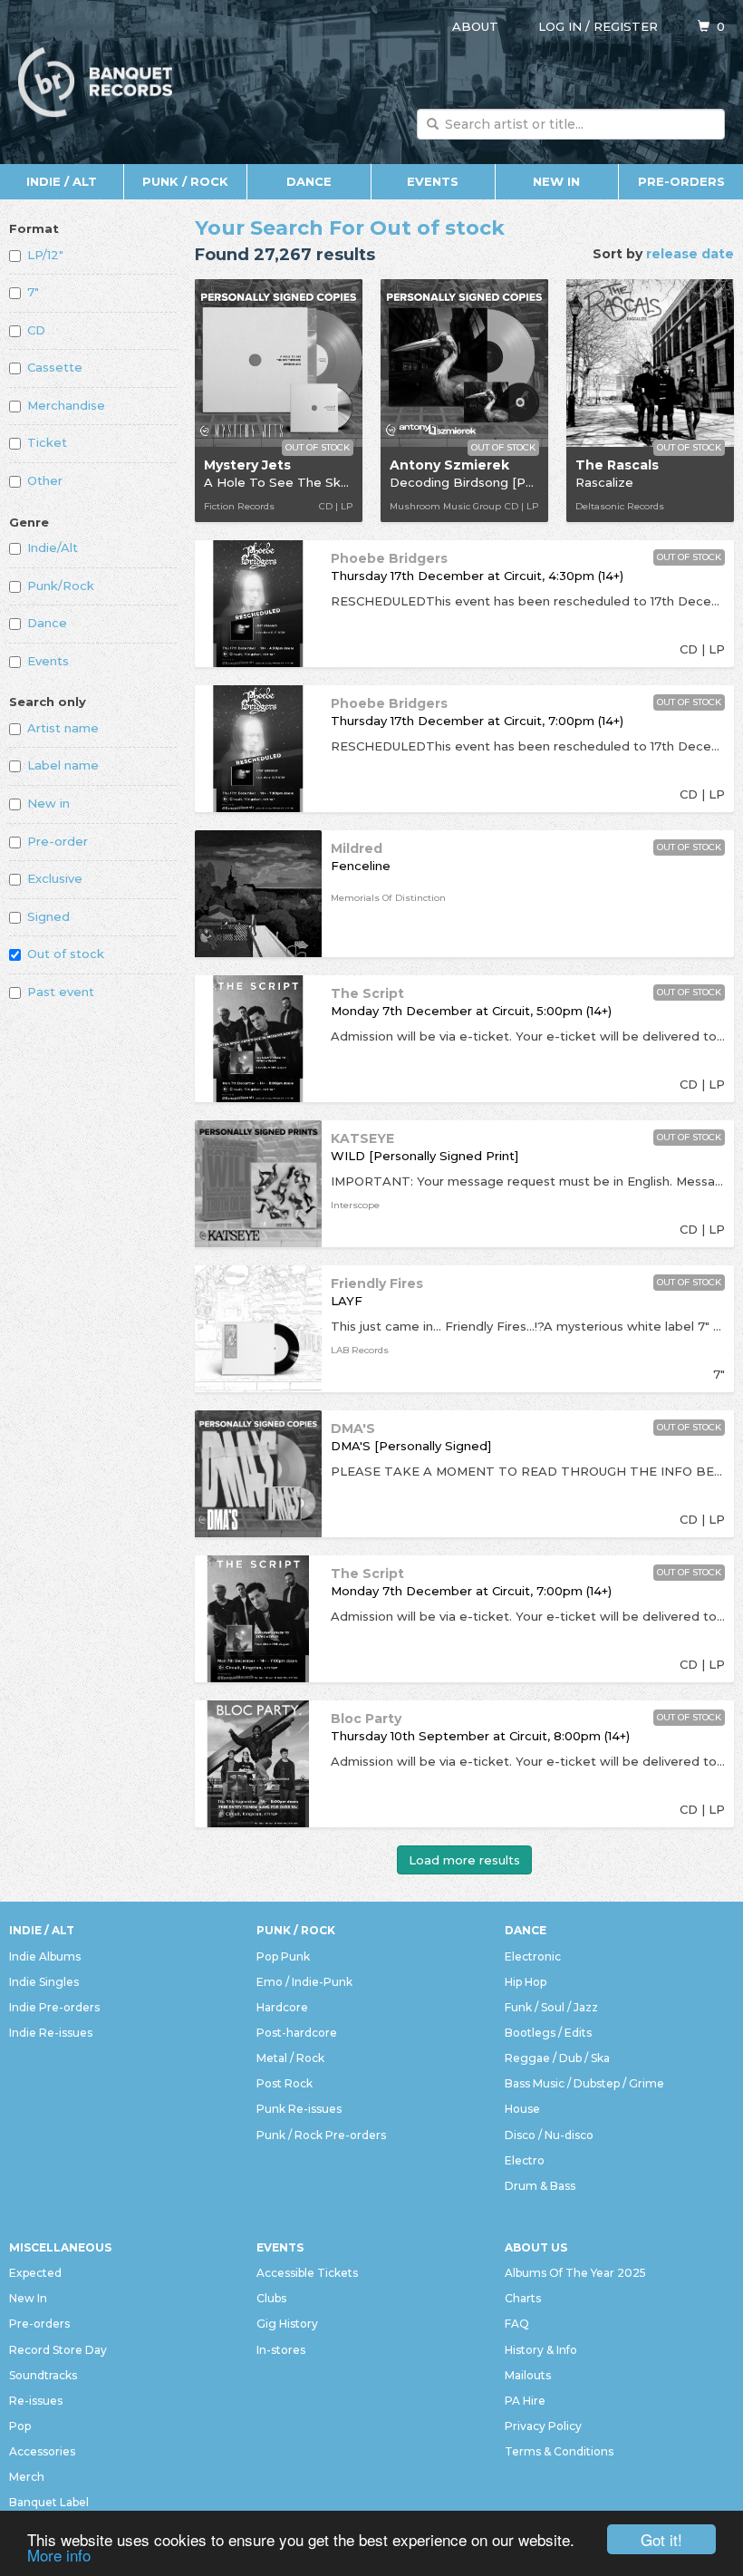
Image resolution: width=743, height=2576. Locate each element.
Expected (35, 2273)
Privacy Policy (543, 2426)
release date (690, 254)
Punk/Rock (61, 586)
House (522, 2109)
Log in (560, 26)
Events (433, 181)
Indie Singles (44, 1982)
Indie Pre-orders (54, 2007)
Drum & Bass (540, 2186)
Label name (63, 765)
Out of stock (66, 954)
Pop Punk (283, 1956)
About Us (536, 2247)
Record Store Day (58, 2350)
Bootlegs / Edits (548, 2033)
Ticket (47, 442)
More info (59, 2555)
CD (36, 330)
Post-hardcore (297, 2033)
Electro (525, 2160)
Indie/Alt (53, 547)
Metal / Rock (290, 2058)
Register (626, 26)
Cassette (55, 367)
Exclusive (55, 878)
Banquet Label (49, 2502)
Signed (48, 916)
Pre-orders (681, 181)
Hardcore (282, 2007)
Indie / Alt (62, 181)
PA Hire (525, 2401)
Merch (27, 2477)
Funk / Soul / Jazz (551, 2007)
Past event (61, 992)
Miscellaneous (60, 2247)
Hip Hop (526, 1982)
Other (45, 480)
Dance (309, 181)
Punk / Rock (185, 181)
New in (48, 803)
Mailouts (528, 2375)
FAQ (517, 2324)
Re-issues (36, 2401)
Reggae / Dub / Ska (557, 2058)
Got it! (661, 2539)
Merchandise (66, 405)
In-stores (281, 2350)
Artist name (63, 728)
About (475, 26)
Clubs (271, 2298)
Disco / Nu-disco (549, 2135)
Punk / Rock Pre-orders (321, 2135)
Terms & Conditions (559, 2451)
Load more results (464, 1860)
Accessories (42, 2451)
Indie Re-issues (51, 2033)
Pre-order (58, 841)
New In (556, 181)
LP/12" (45, 255)
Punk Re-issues (299, 2109)
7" (33, 292)
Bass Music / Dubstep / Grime (584, 2083)
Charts (523, 2298)
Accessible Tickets (307, 2273)
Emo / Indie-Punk (304, 1982)
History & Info (541, 2350)
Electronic (533, 1956)
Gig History (287, 2324)
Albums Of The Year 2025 (575, 2273)
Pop (20, 2426)
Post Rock (285, 2083)
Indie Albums (45, 1956)
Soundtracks (43, 2375)
